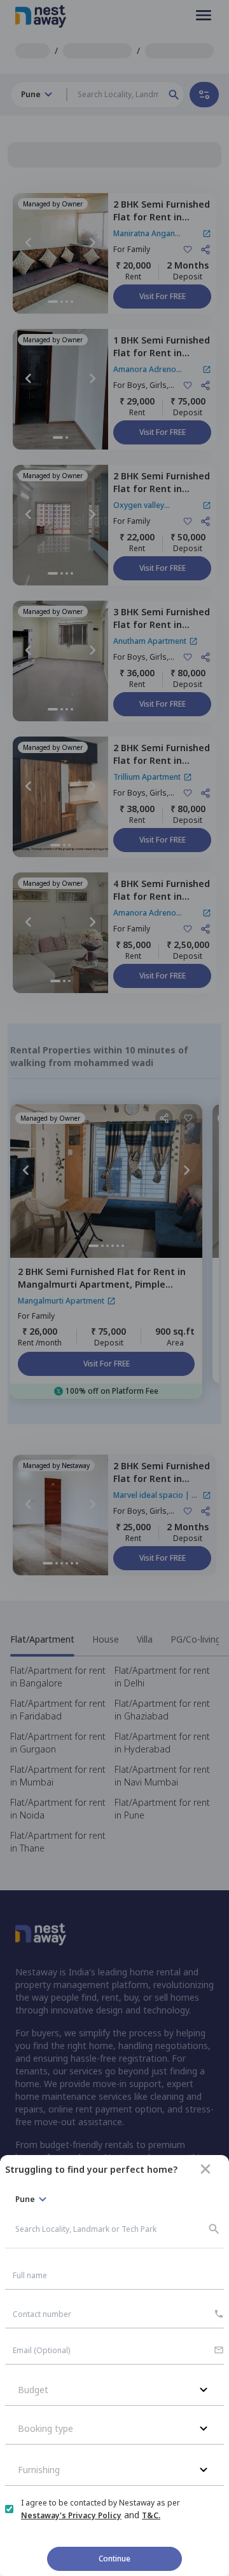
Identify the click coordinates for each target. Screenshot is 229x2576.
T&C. (151, 2515)
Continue (114, 2559)
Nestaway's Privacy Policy (71, 2515)
